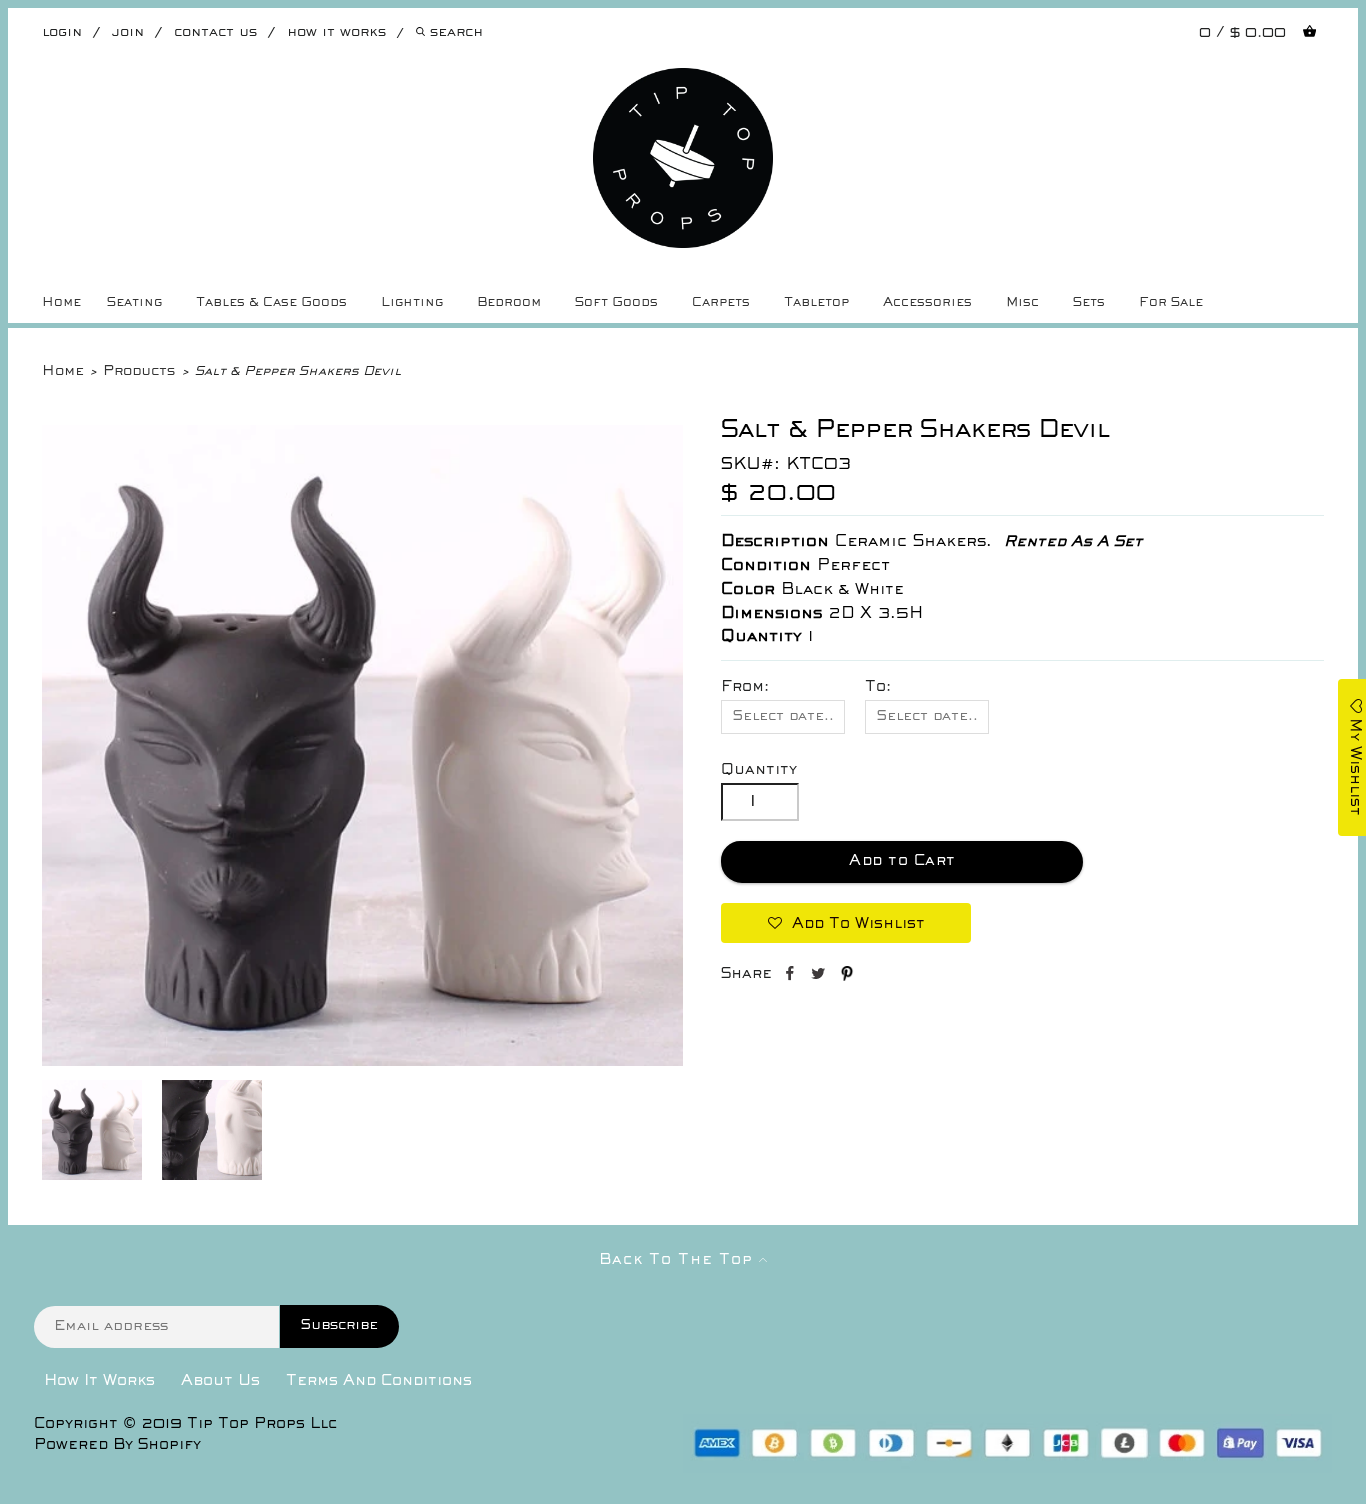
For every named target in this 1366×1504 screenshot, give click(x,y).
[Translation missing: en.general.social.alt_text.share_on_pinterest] (847, 977)
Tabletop (816, 303)
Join (128, 32)
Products (139, 371)
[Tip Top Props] (683, 83)
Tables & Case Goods (271, 303)
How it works (336, 32)
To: (878, 687)
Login (62, 32)
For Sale (1171, 303)
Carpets (721, 303)
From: (745, 687)
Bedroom (509, 303)
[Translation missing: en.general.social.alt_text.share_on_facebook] (791, 977)
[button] (846, 923)
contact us (215, 32)
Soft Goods (616, 303)
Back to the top (679, 1260)
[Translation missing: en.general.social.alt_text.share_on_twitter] (820, 977)
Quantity (759, 770)
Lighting (412, 303)
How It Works (99, 1381)
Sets (1089, 303)
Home (61, 303)
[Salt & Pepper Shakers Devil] (362, 1062)
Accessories (927, 303)
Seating (134, 303)
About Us (220, 1381)
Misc (1022, 303)
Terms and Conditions (379, 1381)
